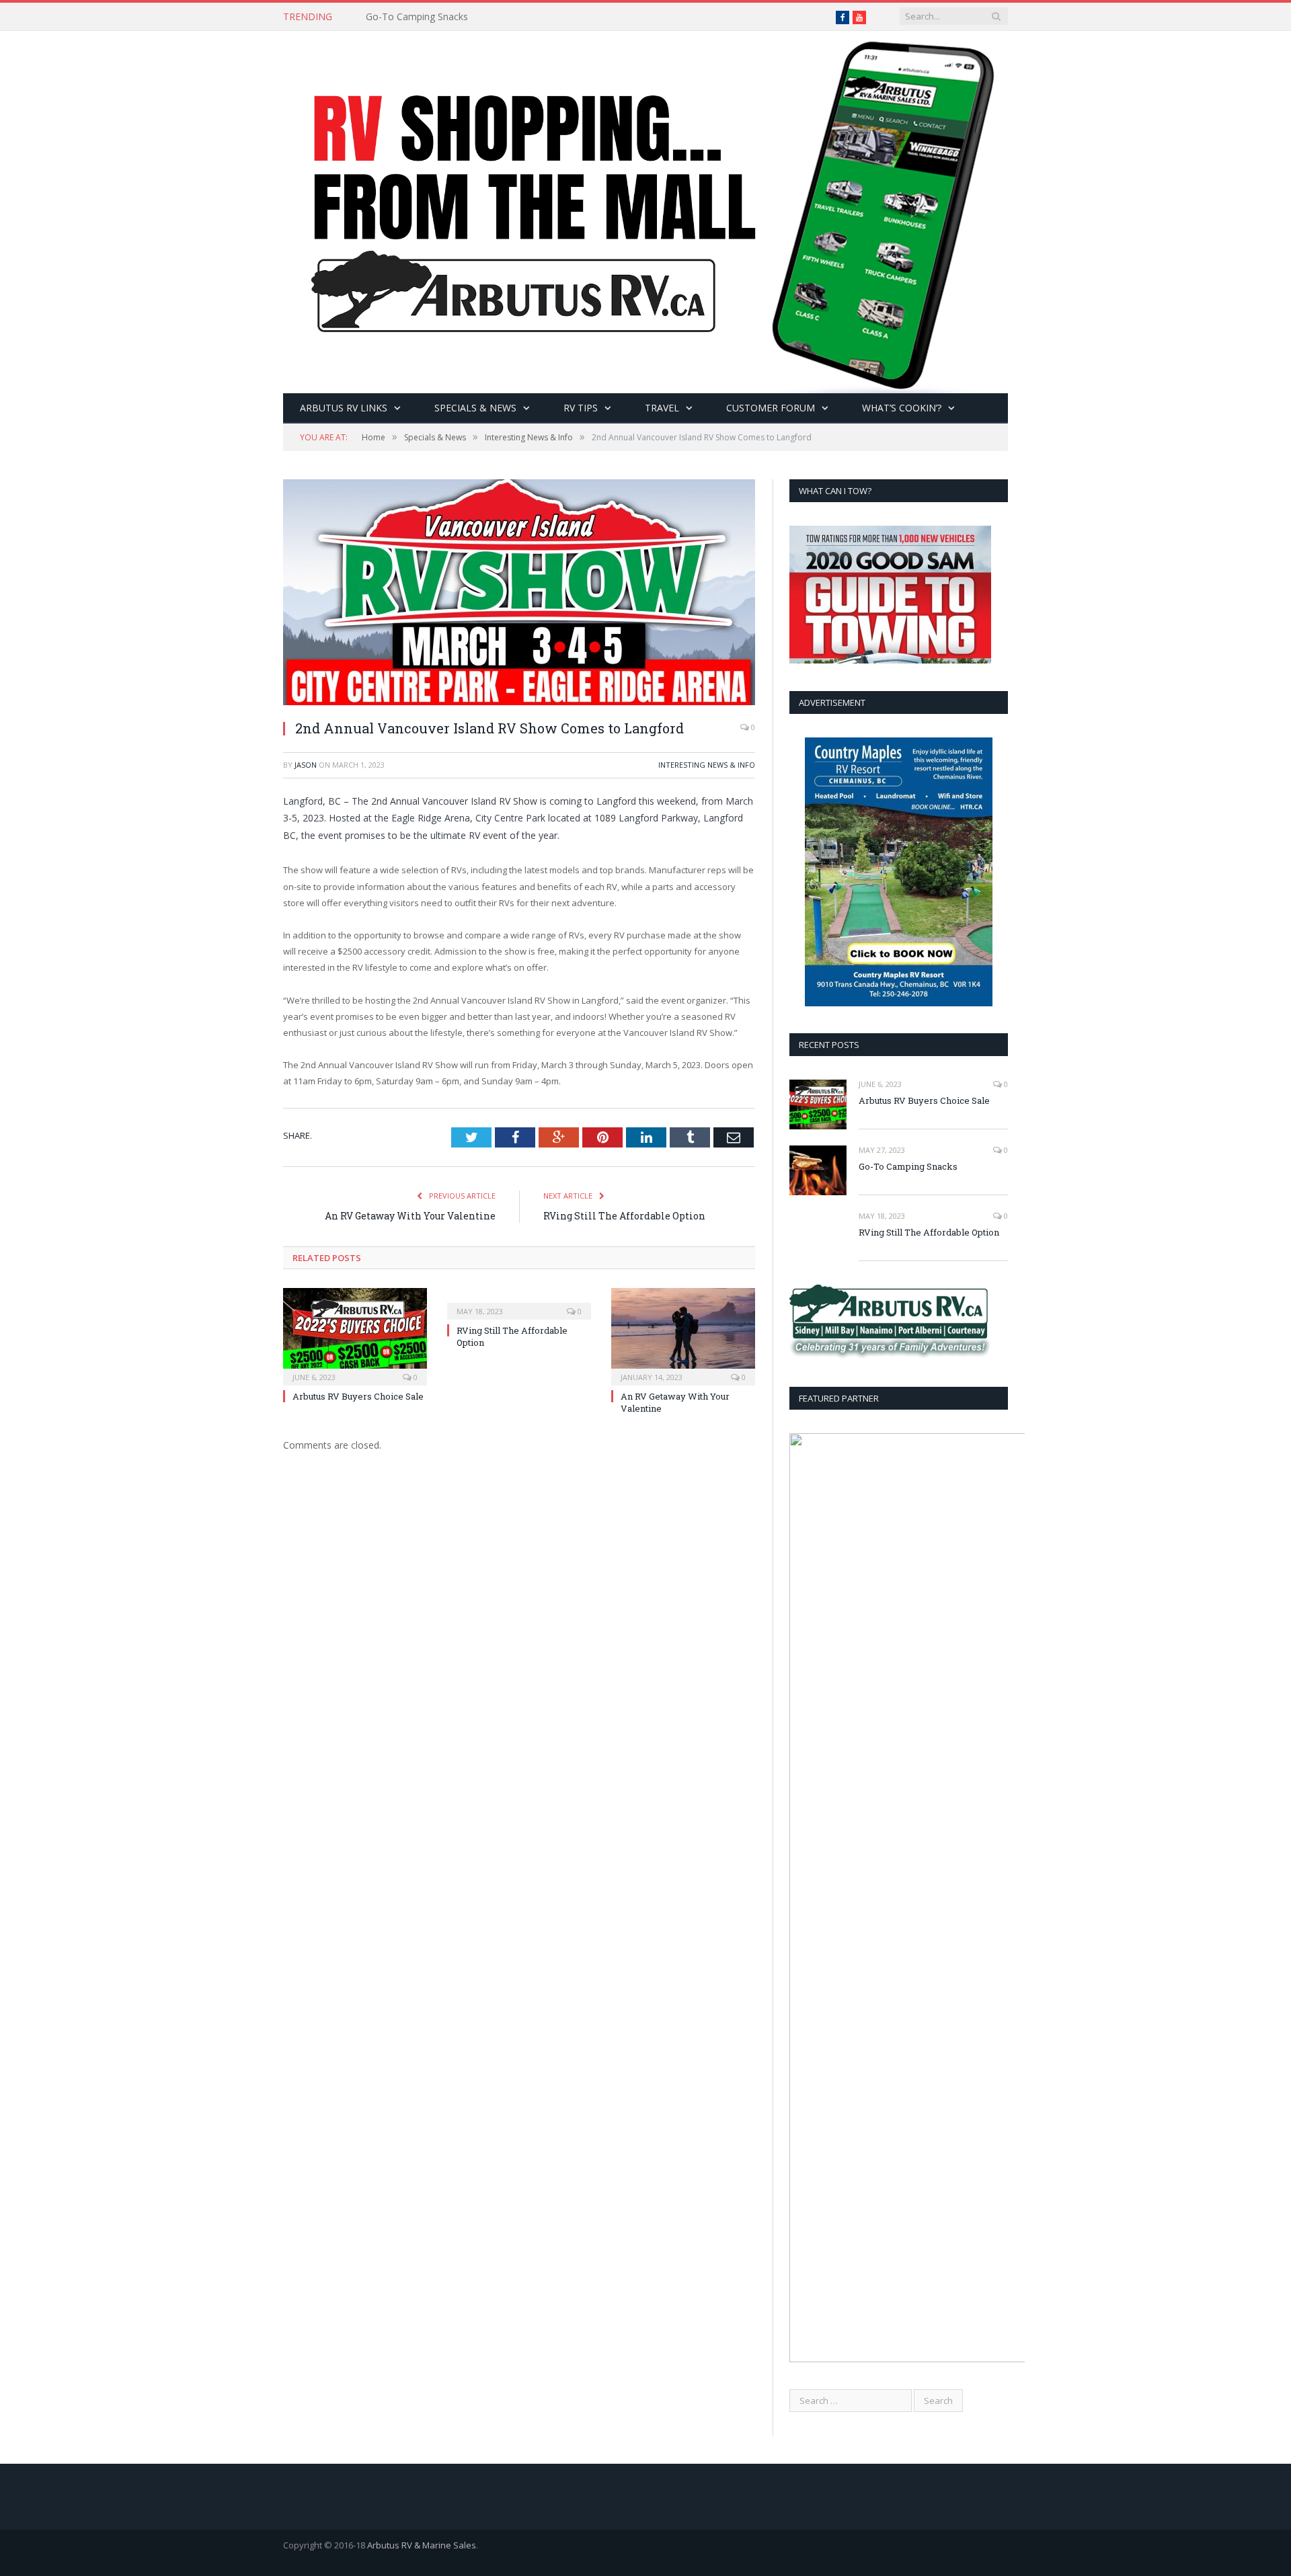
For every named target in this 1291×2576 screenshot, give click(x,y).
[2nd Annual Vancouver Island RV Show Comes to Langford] (519, 594)
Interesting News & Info (707, 765)
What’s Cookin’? (902, 408)
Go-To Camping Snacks (417, 17)
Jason (306, 765)
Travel (662, 408)
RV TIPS (581, 408)
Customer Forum (771, 408)
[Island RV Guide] (645, 209)
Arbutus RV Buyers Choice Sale (358, 1396)
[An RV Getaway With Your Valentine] (683, 1335)
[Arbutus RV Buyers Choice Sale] (355, 1335)
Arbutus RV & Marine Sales (422, 2545)
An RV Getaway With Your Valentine (410, 1216)
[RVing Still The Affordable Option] (519, 1302)
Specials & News (475, 408)
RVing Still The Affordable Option (624, 1216)
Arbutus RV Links (344, 408)
